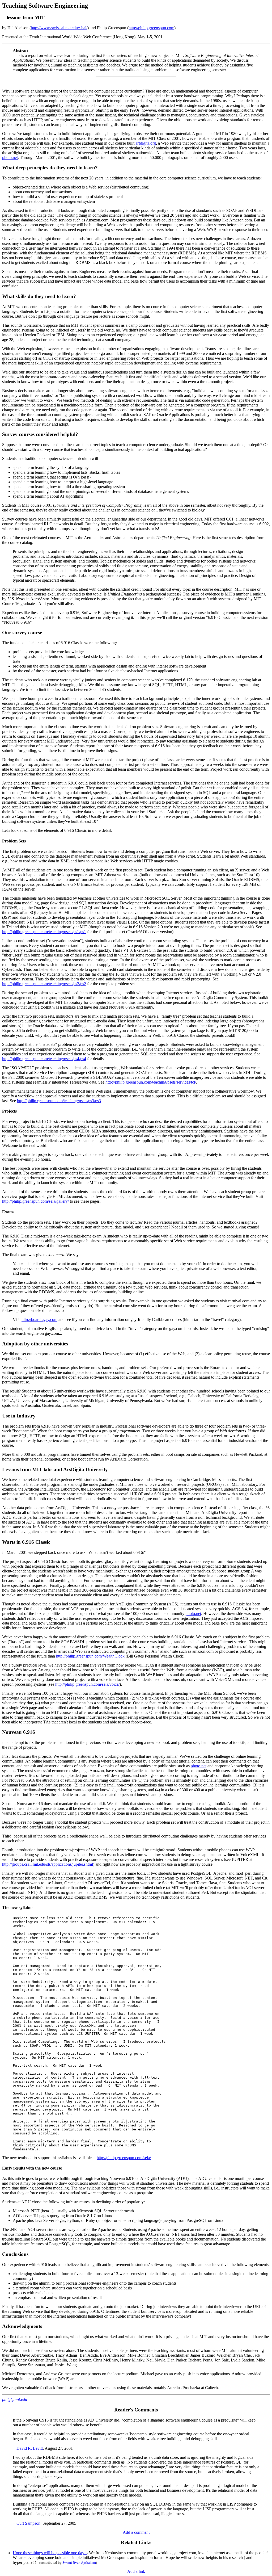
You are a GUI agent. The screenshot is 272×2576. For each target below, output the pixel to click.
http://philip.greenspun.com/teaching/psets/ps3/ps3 (59, 1101)
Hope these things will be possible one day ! (50, 2553)
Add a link (136, 2571)
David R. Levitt (30, 2448)
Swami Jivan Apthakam (79, 2563)
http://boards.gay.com (39, 1320)
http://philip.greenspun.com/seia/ (124, 2158)
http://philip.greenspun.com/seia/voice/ (87, 1684)
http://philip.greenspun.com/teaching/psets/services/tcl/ (151, 1082)
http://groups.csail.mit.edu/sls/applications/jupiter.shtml (48, 1864)
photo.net (10, 158)
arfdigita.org (146, 143)
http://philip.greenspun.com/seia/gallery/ (35, 1201)
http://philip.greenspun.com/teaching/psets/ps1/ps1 (44, 932)
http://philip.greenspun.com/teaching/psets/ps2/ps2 (44, 984)
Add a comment (136, 2532)
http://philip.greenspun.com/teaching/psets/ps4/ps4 (44, 1059)
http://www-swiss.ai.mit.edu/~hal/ (59, 28)
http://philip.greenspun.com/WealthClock (90, 1656)
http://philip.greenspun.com (151, 28)
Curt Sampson (28, 2523)
